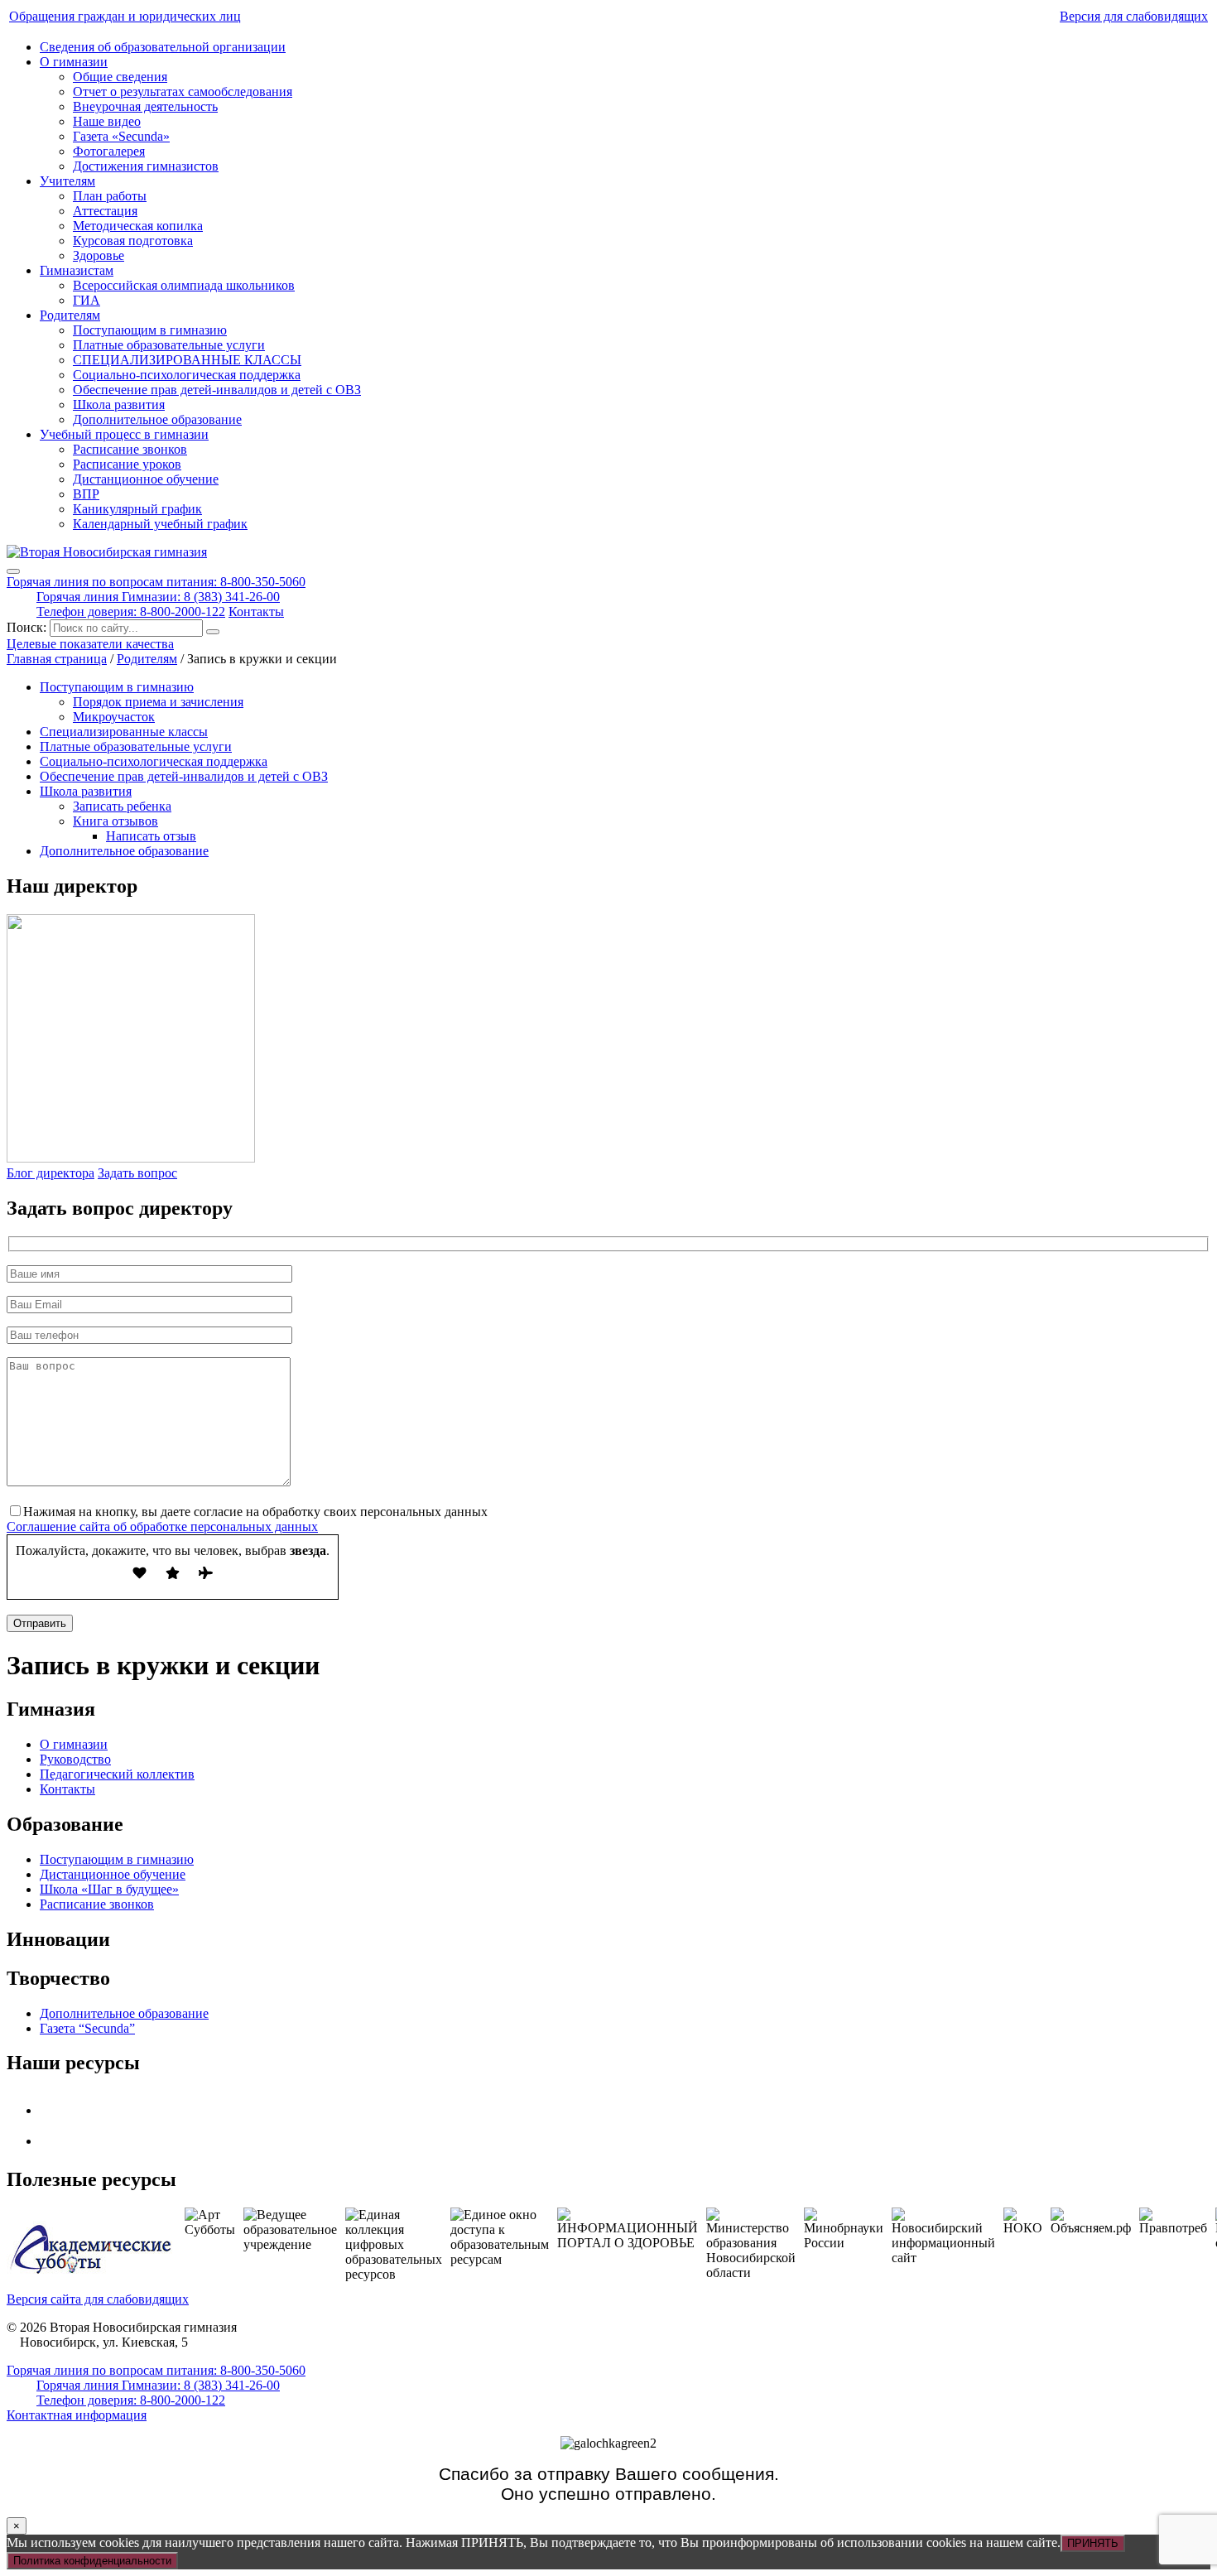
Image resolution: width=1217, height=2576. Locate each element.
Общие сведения (120, 77)
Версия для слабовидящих (1134, 16)
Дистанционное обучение (146, 479)
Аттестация (105, 211)
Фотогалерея (109, 151)
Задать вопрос (137, 1173)
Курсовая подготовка (133, 241)
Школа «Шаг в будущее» (109, 1889)
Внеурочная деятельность (145, 106)
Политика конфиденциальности (92, 2561)
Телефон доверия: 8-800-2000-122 (131, 611)
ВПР (86, 494)
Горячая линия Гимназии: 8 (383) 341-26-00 (158, 597)
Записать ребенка (122, 806)
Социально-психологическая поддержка (187, 375)
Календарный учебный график (160, 524)
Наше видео (107, 121)
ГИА (87, 300)
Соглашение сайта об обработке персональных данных (162, 1526)
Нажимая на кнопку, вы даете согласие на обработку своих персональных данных (255, 1512)
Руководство (75, 1759)
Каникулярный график (137, 509)
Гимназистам (77, 270)
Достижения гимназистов (146, 166)
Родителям (70, 315)
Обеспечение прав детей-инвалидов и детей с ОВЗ (217, 390)
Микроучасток (114, 717)
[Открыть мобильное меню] (13, 571)
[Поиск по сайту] (213, 632)
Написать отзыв (151, 836)
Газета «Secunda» (121, 136)
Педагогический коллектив (117, 1774)
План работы (110, 196)
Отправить (40, 1623)
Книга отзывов (115, 821)
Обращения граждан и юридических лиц (125, 16)
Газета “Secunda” (87, 2028)
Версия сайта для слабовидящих (98, 2299)
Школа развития (119, 404)
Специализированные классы (124, 732)
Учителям (67, 181)
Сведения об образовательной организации (163, 47)
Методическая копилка (138, 226)
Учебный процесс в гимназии (124, 434)
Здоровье (99, 255)
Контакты (256, 611)
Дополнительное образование (157, 419)
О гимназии (74, 62)
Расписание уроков (127, 464)
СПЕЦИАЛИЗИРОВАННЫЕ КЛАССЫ (187, 360)
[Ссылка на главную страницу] (107, 552)
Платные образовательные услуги (169, 345)
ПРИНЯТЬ (1093, 2543)
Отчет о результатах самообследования (183, 91)
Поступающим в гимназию (150, 330)
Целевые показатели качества (90, 644)
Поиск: (28, 627)
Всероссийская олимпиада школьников (184, 285)
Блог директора (51, 1173)
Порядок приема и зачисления (158, 702)
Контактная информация (77, 2415)
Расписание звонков (130, 449)
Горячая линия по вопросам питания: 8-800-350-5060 (156, 582)
